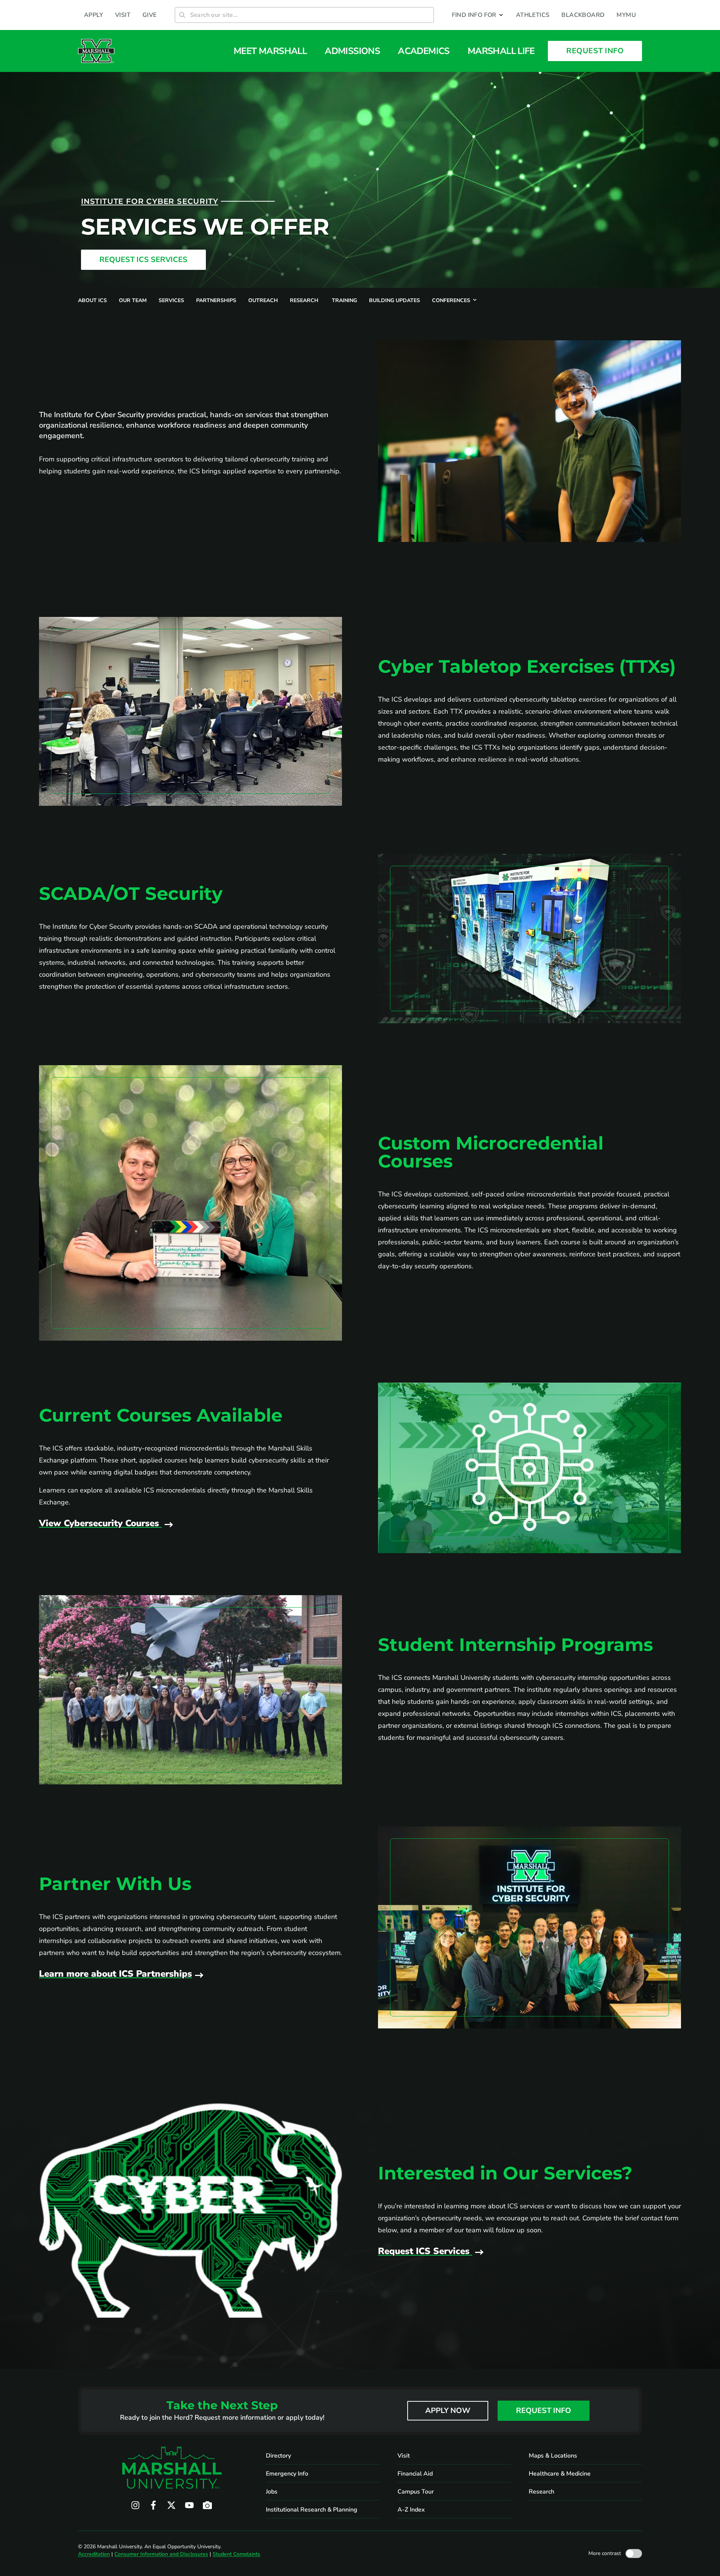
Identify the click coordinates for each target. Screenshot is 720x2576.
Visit (404, 2456)
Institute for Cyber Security (149, 201)
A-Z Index (411, 2510)
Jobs (272, 2492)
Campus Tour (416, 2492)
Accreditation (94, 2554)
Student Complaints (236, 2554)
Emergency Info (287, 2474)
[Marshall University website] (96, 51)
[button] (478, 15)
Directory (278, 2456)
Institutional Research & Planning (312, 2510)
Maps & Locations (553, 2456)
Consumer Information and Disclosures (161, 2554)
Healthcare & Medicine (560, 2474)
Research (541, 2492)
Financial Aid (415, 2474)
